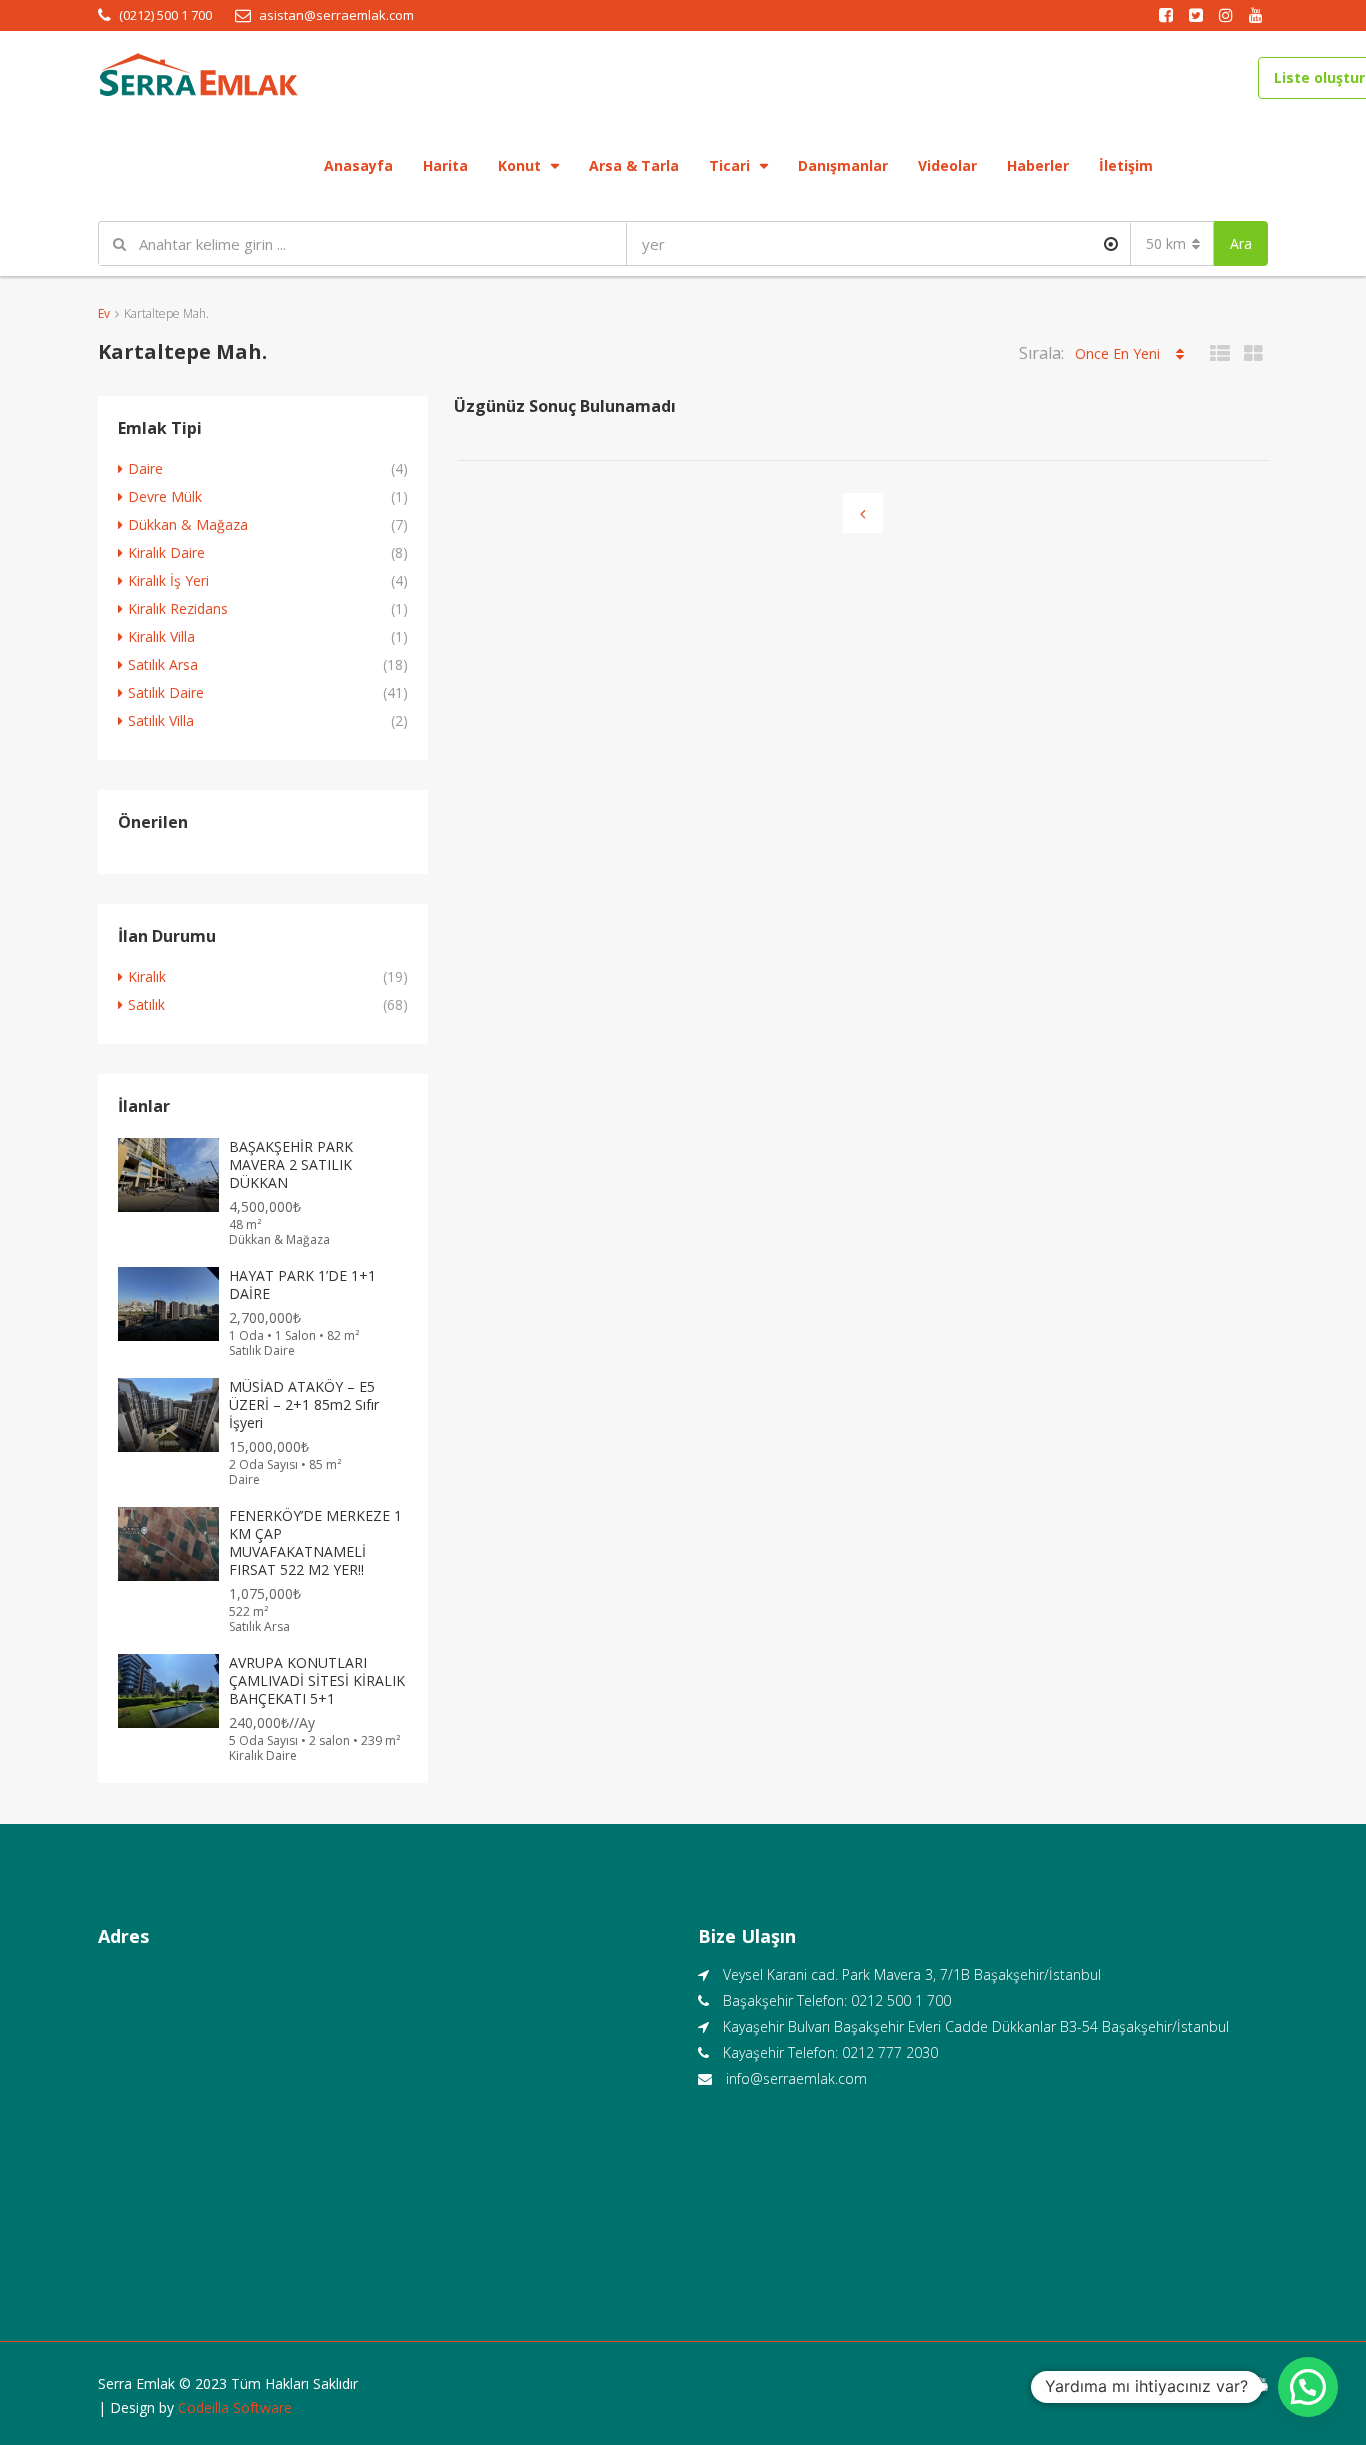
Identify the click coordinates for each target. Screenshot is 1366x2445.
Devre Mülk (165, 496)
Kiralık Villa (161, 636)
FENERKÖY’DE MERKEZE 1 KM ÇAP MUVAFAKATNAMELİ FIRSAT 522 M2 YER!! (315, 1542)
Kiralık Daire (166, 552)
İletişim (1126, 165)
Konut (519, 165)
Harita (445, 165)
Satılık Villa (161, 720)
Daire (145, 468)
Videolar (947, 165)
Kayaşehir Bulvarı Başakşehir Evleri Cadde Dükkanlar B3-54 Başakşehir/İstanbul (976, 2026)
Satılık (146, 1004)
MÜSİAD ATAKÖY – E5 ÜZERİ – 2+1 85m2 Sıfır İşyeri (304, 1404)
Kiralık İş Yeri (168, 580)
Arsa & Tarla (634, 165)
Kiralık (147, 976)
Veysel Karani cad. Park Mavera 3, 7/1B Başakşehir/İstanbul (912, 1974)
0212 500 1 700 (901, 2000)
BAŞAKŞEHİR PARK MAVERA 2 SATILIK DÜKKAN (291, 1164)
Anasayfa (358, 165)
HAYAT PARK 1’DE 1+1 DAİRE (302, 1284)
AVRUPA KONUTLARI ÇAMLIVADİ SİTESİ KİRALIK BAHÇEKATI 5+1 (317, 1680)
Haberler (1038, 165)
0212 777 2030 (890, 2052)
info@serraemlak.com (796, 2078)
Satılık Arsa (163, 664)
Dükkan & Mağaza (188, 524)
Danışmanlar (843, 165)
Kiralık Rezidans (178, 608)
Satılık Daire (166, 692)
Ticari (729, 165)
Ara (1241, 243)
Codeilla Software (235, 2407)
